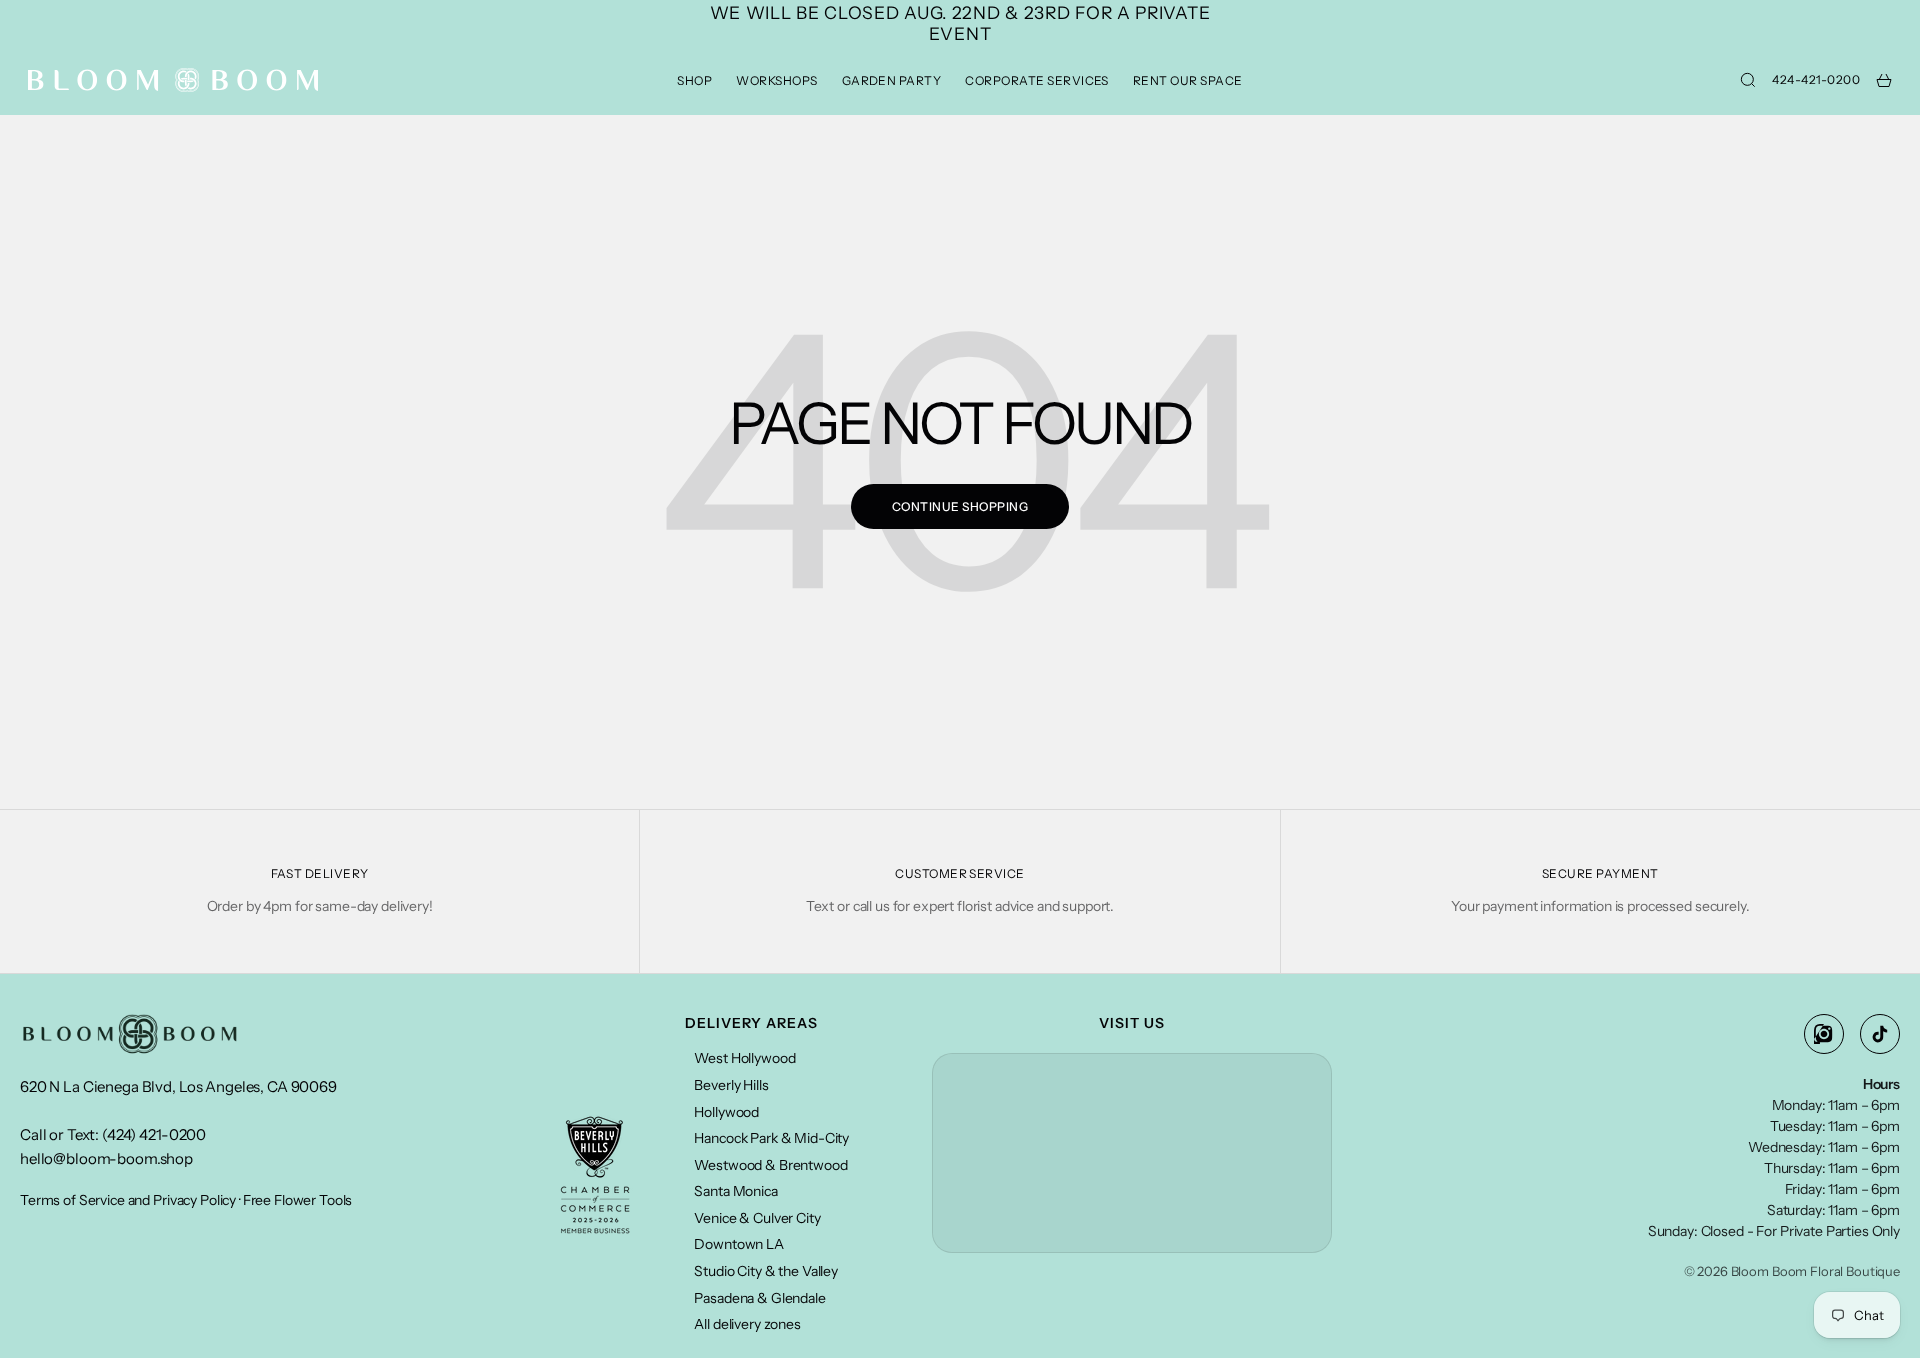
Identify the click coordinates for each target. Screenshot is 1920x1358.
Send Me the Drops (765, 835)
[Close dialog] (1324, 444)
